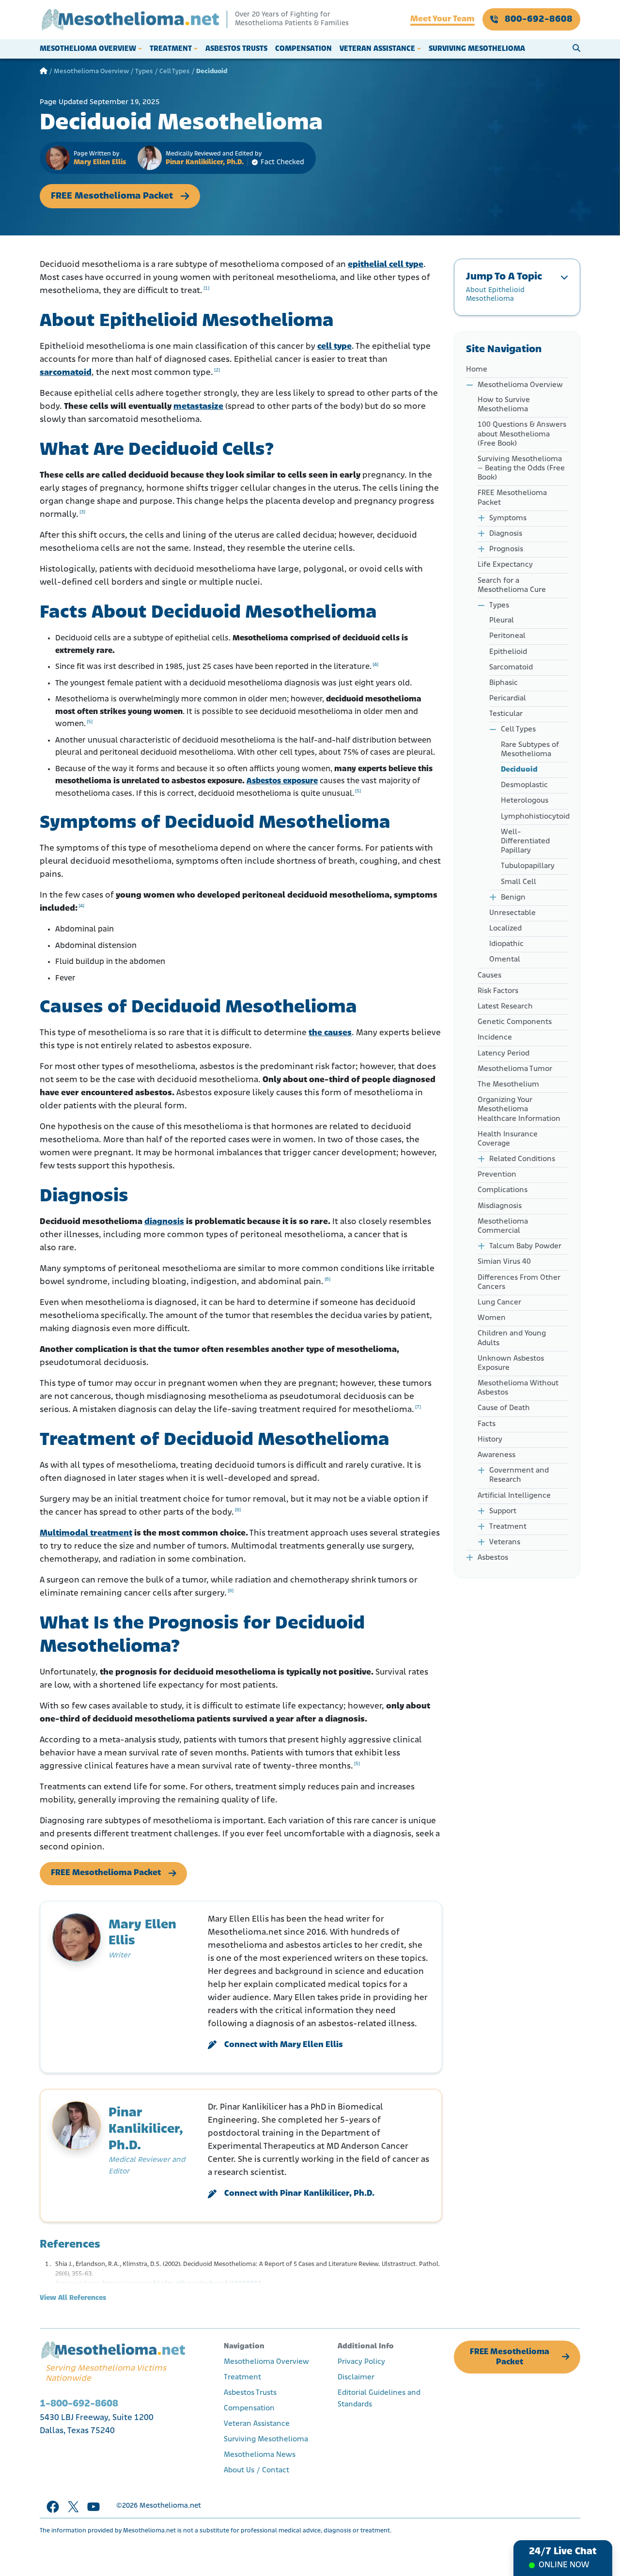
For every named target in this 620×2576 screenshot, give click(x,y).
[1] (206, 288)
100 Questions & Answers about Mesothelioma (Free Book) (522, 434)
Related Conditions (522, 1159)
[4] (375, 665)
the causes (330, 1033)
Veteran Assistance (377, 49)
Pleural (502, 621)
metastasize (198, 407)
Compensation (303, 49)
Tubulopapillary (528, 866)
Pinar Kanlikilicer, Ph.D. (205, 163)
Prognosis (506, 549)
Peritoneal (507, 636)
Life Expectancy (505, 565)
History (490, 1440)
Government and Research (519, 1475)
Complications (503, 1190)
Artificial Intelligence (514, 1496)
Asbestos (493, 1558)
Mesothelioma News (260, 2455)
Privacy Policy (361, 2362)
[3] (82, 512)
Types (144, 71)
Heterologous (525, 801)
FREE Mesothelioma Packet (112, 196)
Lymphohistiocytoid (535, 817)
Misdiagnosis (500, 1206)
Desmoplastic (524, 785)
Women (492, 1318)
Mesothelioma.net (170, 2506)
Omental (505, 960)
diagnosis (164, 1222)
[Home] (44, 71)
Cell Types (175, 71)
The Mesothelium (508, 1085)
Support (503, 1511)
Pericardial (508, 698)
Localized (505, 929)
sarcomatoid (66, 373)
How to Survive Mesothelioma (504, 405)
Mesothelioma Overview (88, 49)
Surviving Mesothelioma (477, 49)
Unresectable (512, 913)
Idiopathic (506, 944)
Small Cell (519, 882)
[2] (217, 370)
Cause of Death (504, 1408)
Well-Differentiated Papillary (525, 841)
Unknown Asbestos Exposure (511, 1363)
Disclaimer (356, 2377)
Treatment (171, 49)
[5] (90, 722)
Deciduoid (519, 770)
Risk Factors (498, 991)
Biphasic (504, 683)
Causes (489, 976)
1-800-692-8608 (79, 2404)
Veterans (505, 1542)
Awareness (496, 1455)
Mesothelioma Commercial (503, 1226)
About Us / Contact (256, 2470)
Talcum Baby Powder (525, 1246)
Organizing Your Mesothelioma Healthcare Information (519, 1109)
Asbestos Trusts (236, 49)
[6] (327, 1280)
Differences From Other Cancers (519, 1282)
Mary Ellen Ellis (100, 163)
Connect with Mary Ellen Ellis (284, 2045)
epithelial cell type (386, 265)
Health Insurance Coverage (508, 1139)
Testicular (506, 714)
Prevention (497, 1175)
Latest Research (505, 1007)
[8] (238, 1510)
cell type (334, 347)
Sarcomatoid (511, 667)
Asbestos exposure (282, 781)
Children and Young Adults (512, 1338)
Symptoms (508, 518)
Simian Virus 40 (504, 1262)
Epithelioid (508, 652)
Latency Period (504, 1054)
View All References (73, 2298)
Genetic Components (515, 1022)
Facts (488, 1424)
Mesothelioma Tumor (515, 1069)
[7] (418, 1407)
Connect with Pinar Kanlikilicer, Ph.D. (299, 2194)
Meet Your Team (442, 19)
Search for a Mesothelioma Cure (512, 585)
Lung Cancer (499, 1303)
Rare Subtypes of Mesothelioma (530, 750)
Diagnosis (506, 534)
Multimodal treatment (86, 1534)
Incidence (495, 1038)
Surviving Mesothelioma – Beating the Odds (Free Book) (521, 468)
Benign (513, 898)
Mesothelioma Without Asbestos (518, 1388)
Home (477, 370)
